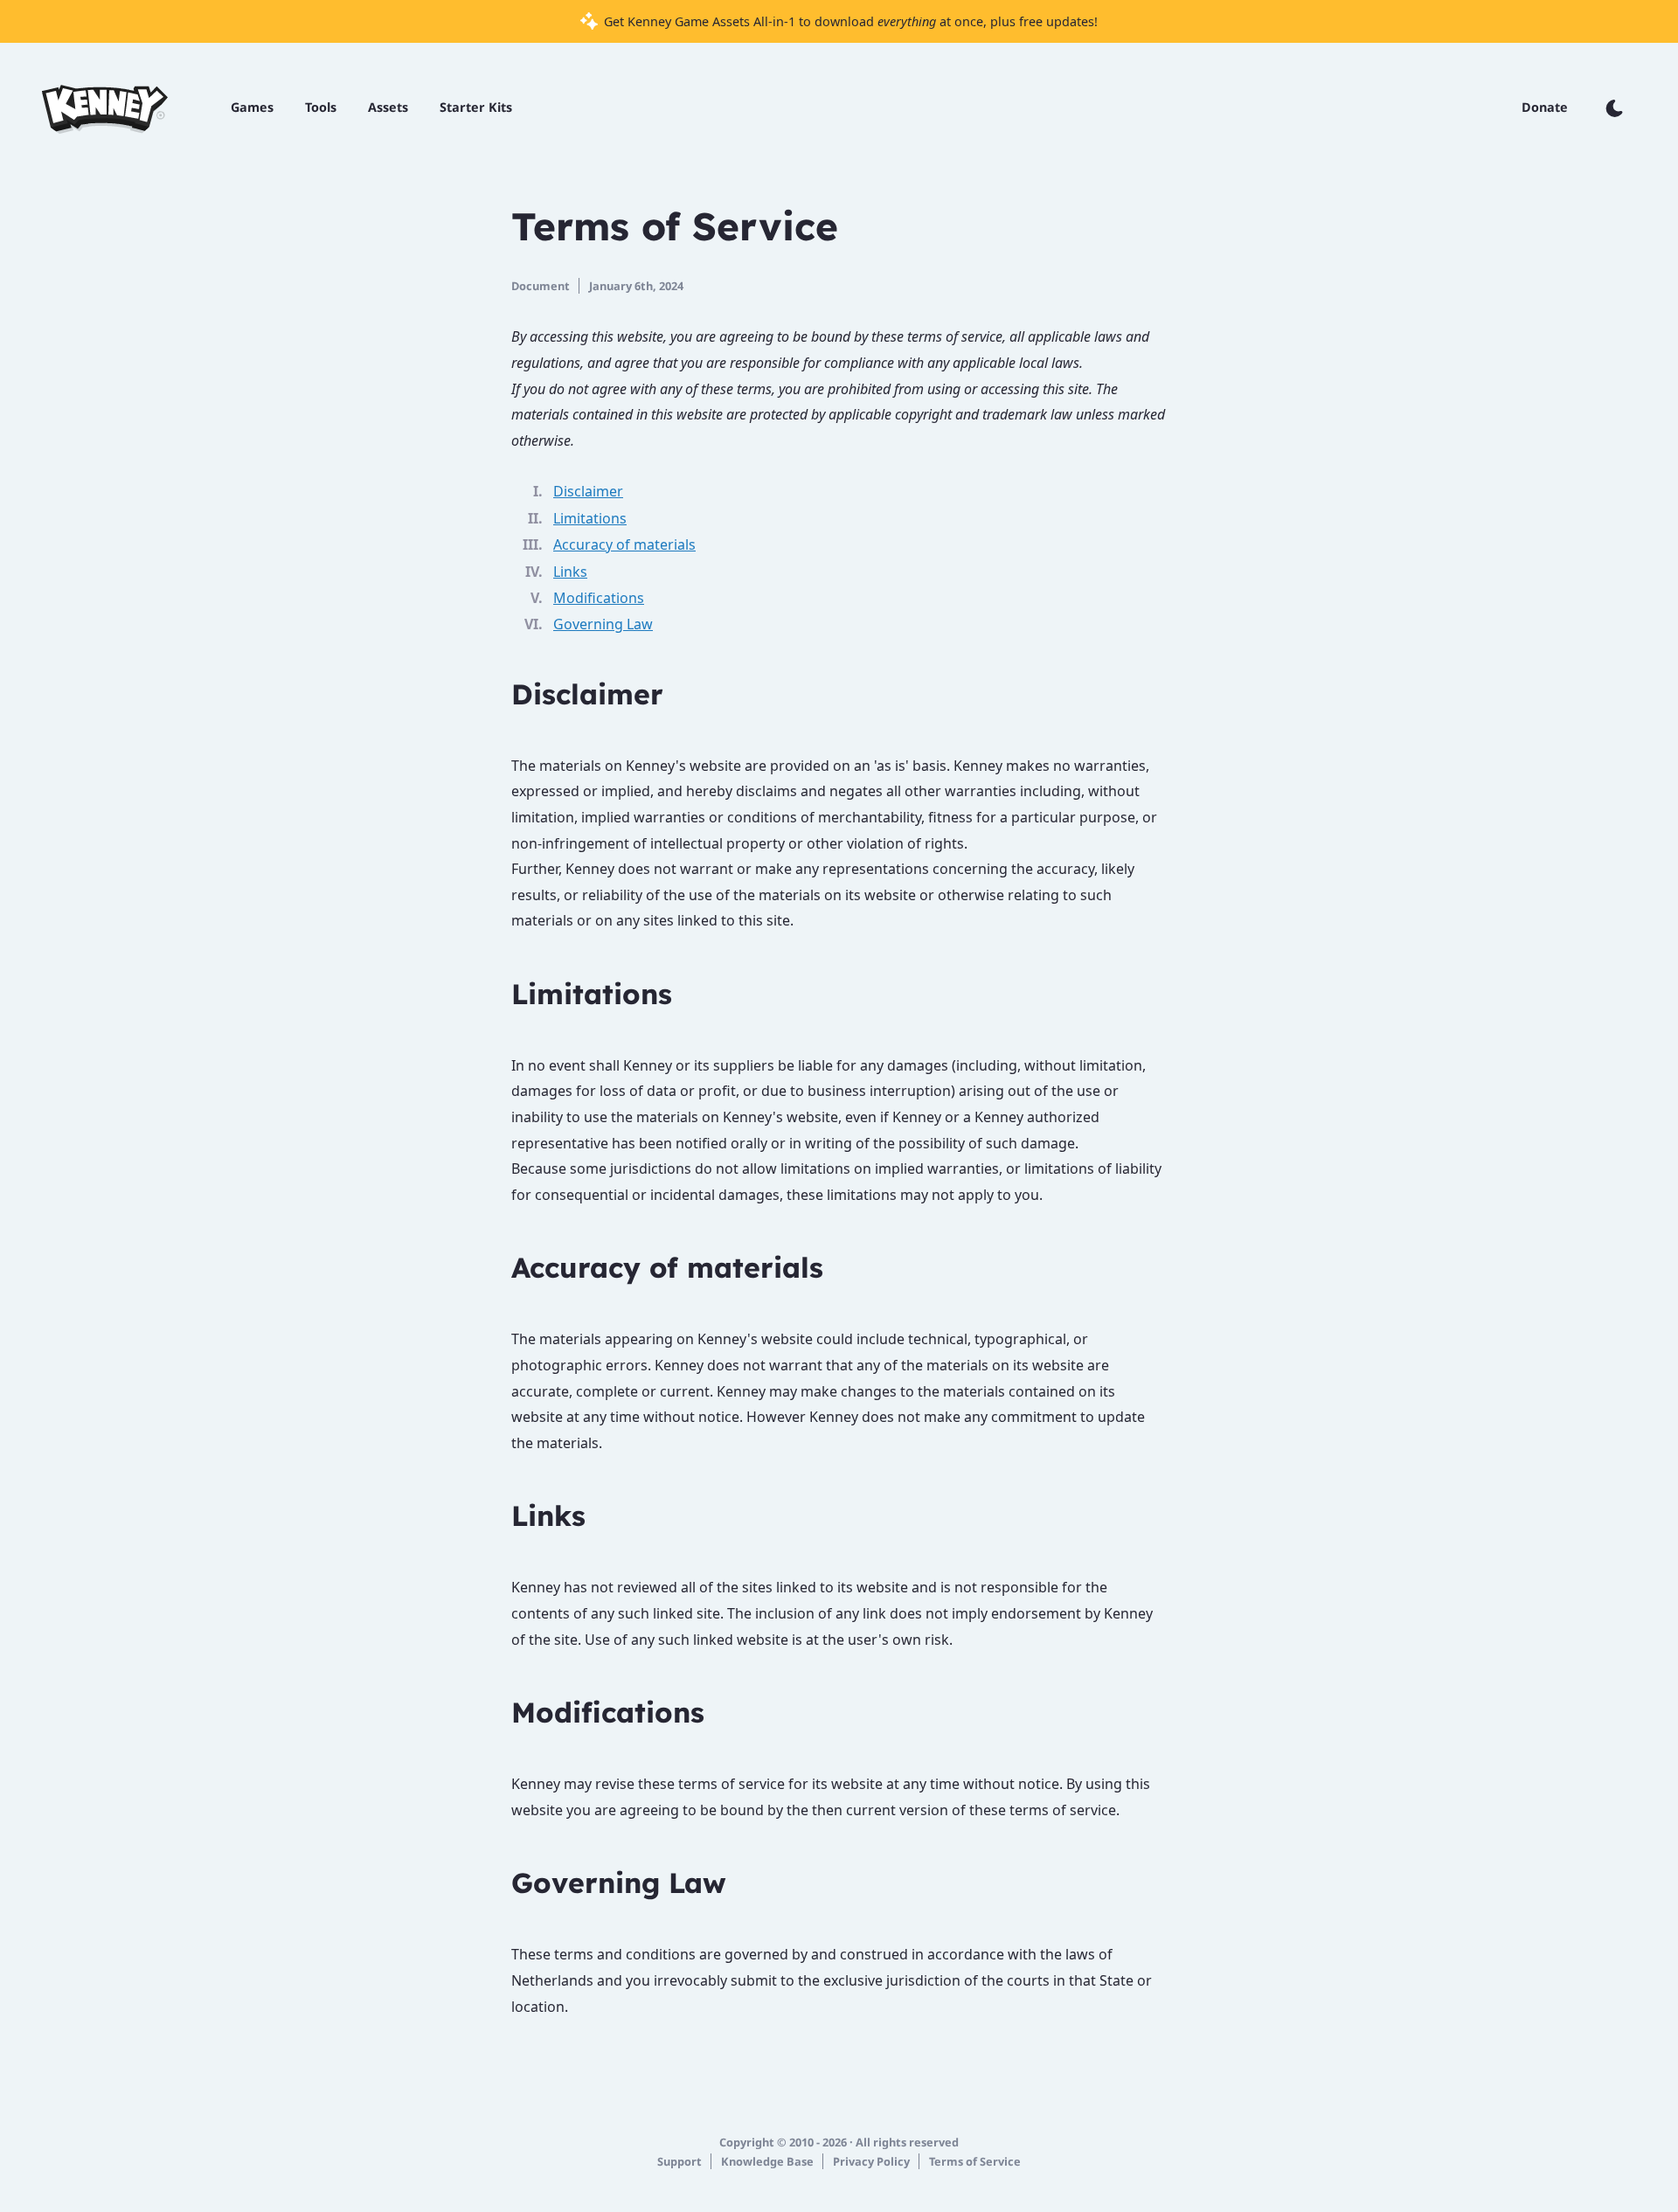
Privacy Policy (871, 2161)
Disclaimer (588, 491)
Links (570, 572)
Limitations (590, 518)
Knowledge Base (767, 2161)
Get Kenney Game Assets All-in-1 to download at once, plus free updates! (849, 21)
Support (680, 2161)
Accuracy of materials (624, 544)
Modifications (599, 598)
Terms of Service (975, 2161)
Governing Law (603, 624)
